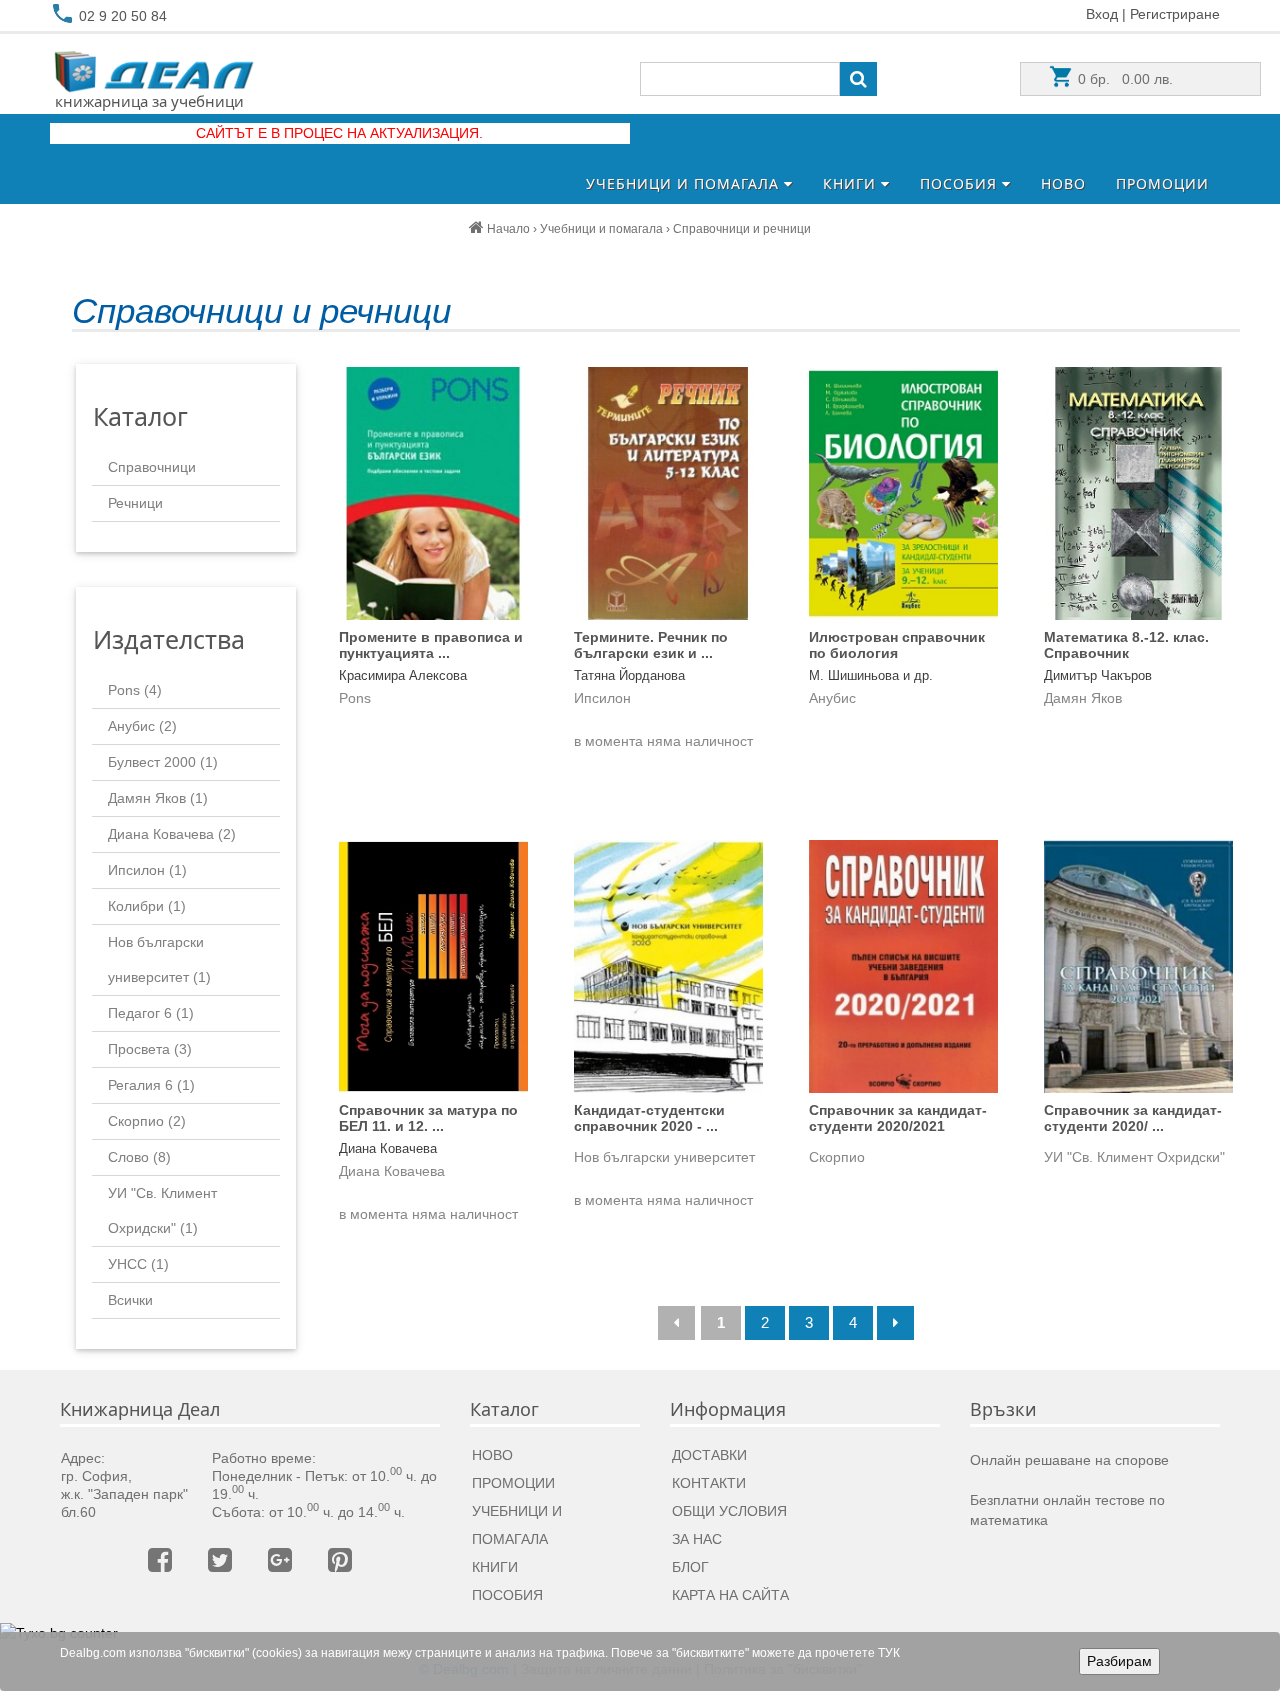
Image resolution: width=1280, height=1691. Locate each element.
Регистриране (1175, 14)
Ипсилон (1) (147, 870)
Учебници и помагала (685, 183)
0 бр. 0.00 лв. (1123, 79)
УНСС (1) (138, 1264)
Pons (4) (135, 690)
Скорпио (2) (147, 1121)
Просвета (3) (150, 1049)
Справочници (152, 467)
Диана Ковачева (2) (172, 834)
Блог (690, 1567)
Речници (135, 503)
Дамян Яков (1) (158, 798)
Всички (130, 1300)
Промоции (1162, 183)
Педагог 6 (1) (151, 1013)
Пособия (961, 183)
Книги (852, 183)
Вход (1102, 14)
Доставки (709, 1455)
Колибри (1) (147, 906)
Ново (1063, 183)
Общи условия (729, 1511)
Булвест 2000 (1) (163, 762)
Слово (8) (139, 1157)
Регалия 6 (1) (151, 1085)
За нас (697, 1539)
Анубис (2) (142, 726)
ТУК (889, 1653)
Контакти (709, 1483)
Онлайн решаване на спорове (1069, 1460)
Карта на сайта (730, 1595)
